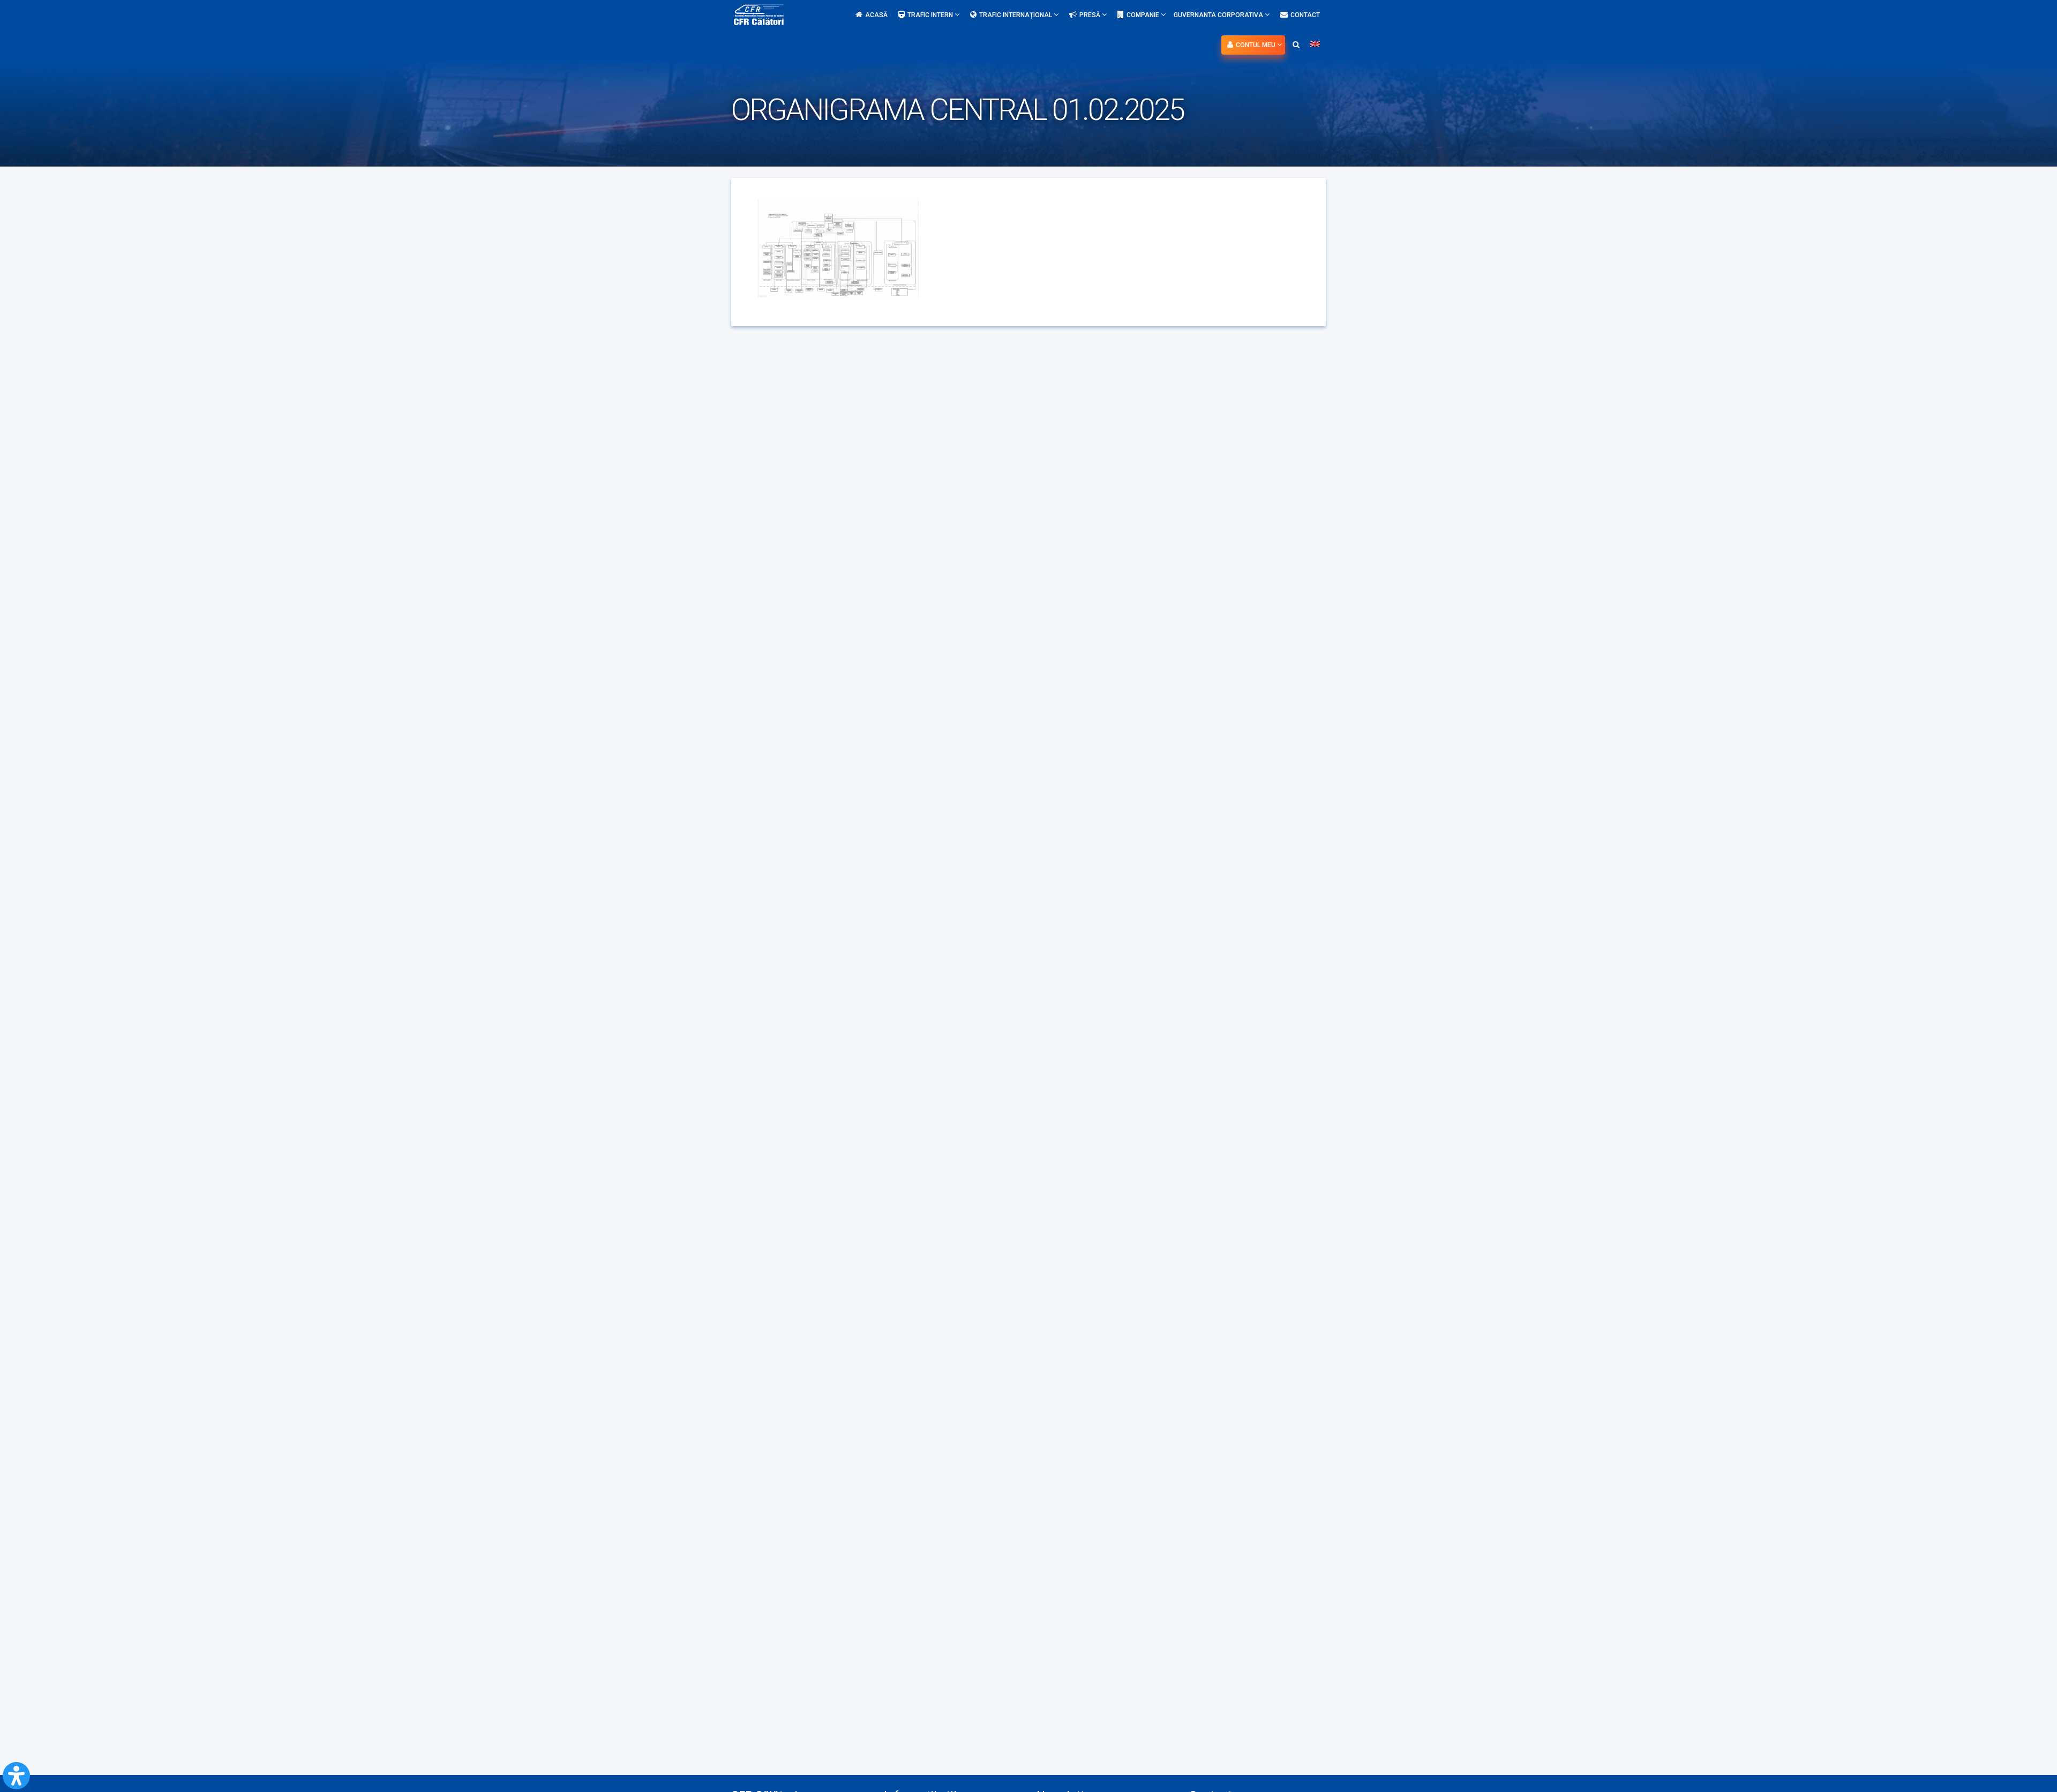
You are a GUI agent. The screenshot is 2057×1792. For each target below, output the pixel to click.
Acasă (876, 15)
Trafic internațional (1016, 15)
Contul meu (1256, 45)
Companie (1144, 15)
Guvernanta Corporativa (1219, 15)
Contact (1305, 15)
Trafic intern (931, 15)
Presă (1091, 15)
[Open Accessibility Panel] (16, 1776)
